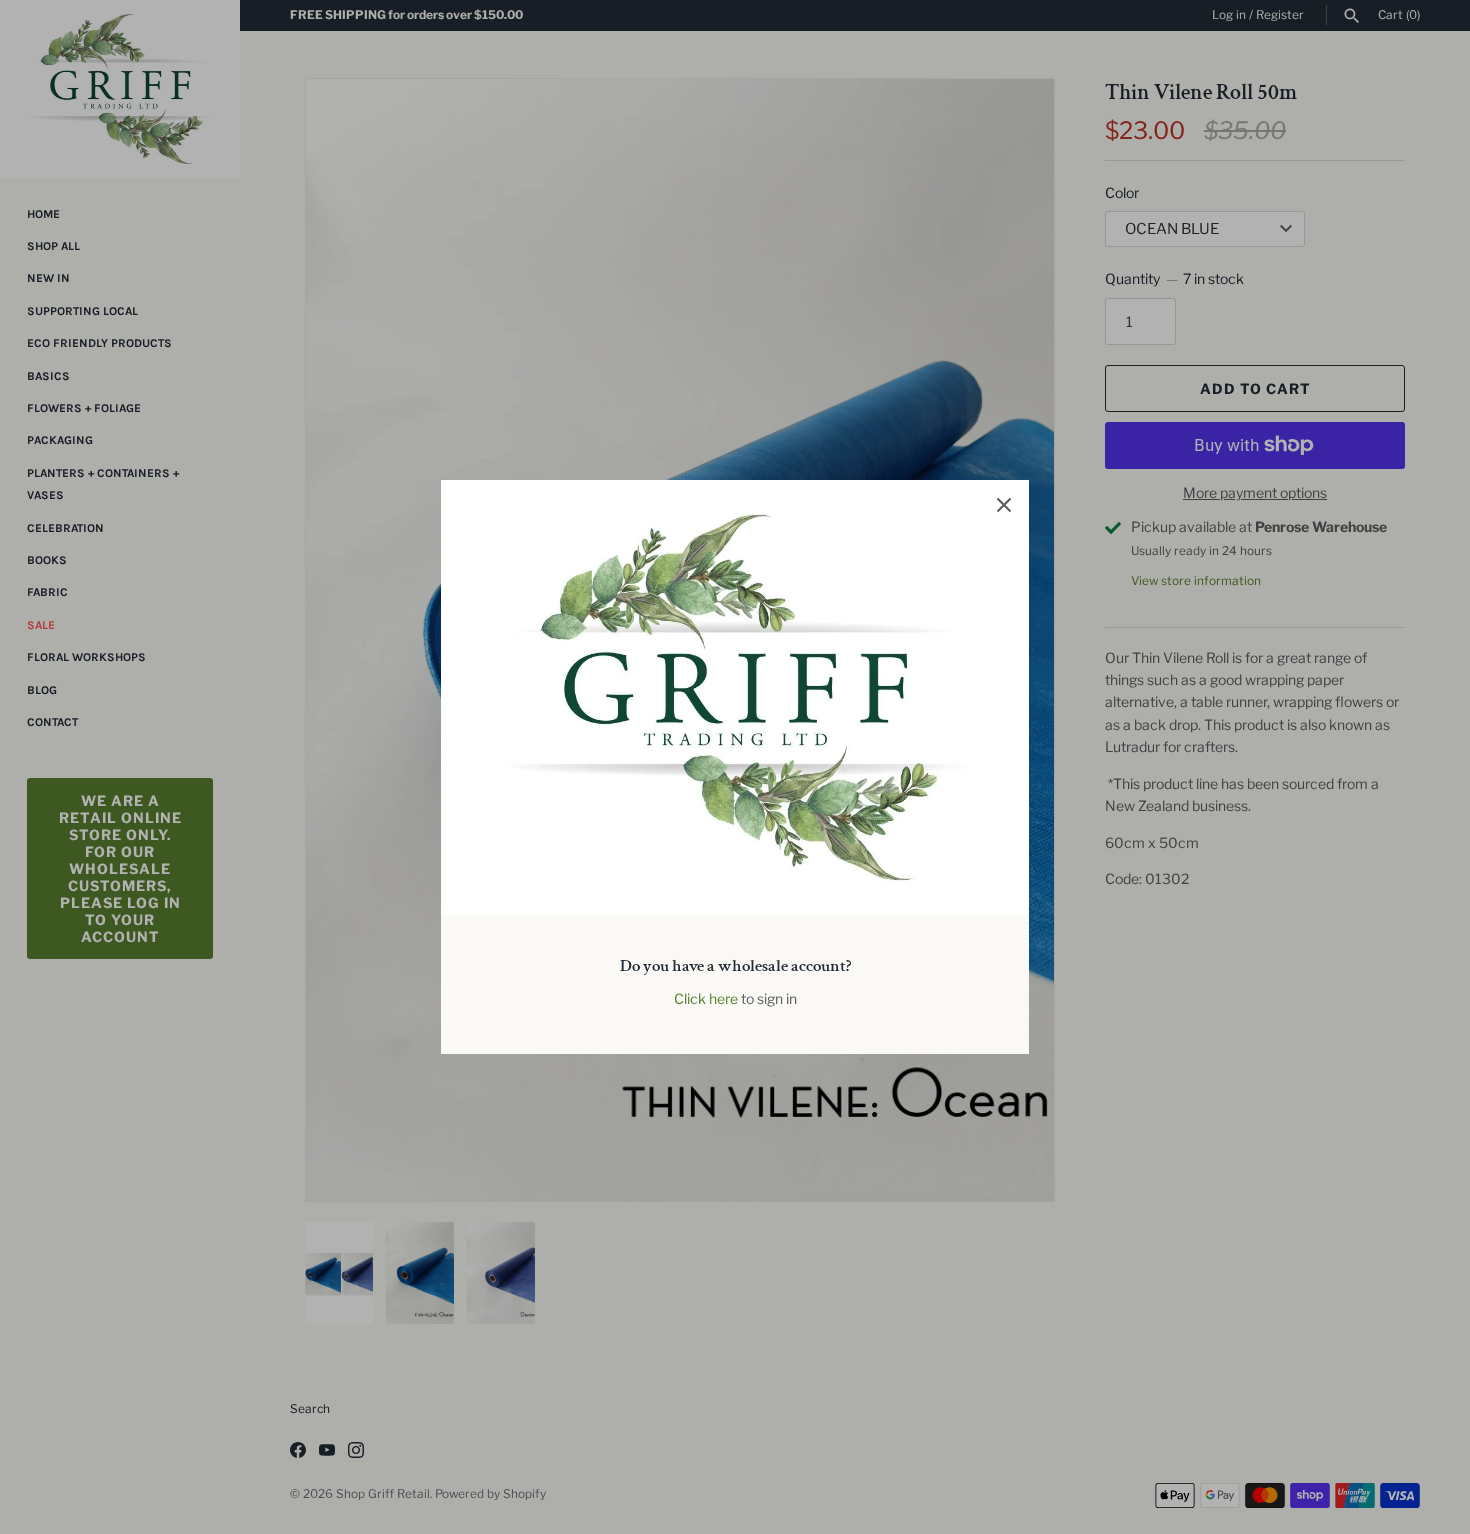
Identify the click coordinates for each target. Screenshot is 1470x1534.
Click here (706, 998)
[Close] (1004, 505)
